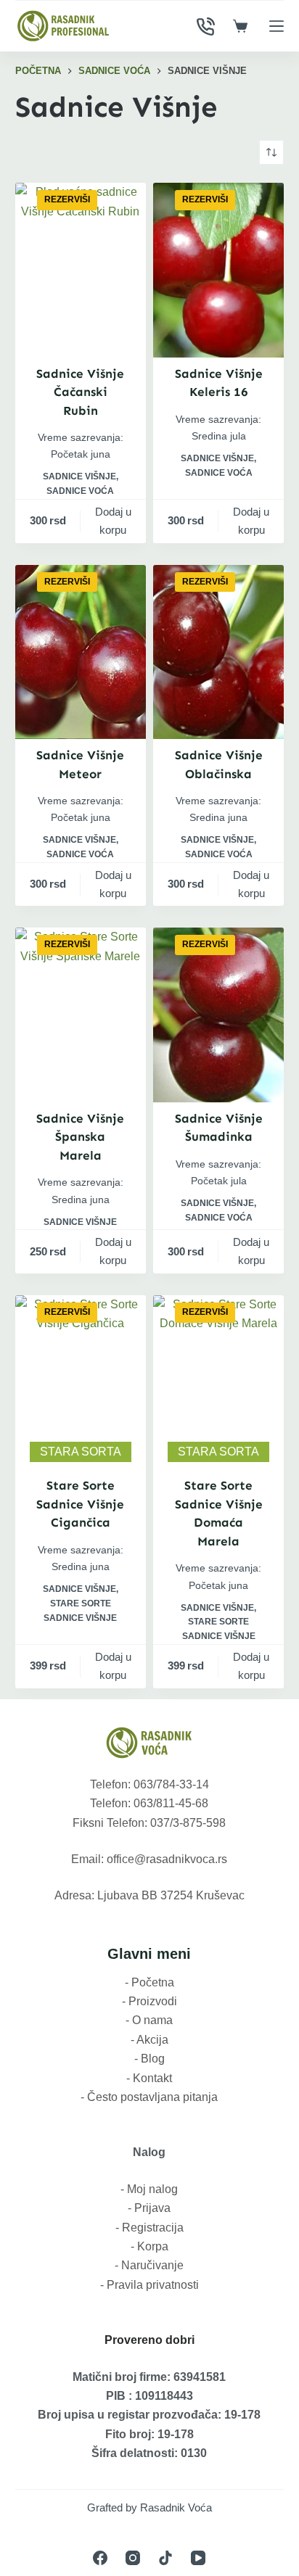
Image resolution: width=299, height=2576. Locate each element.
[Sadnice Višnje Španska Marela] (81, 1015)
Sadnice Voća (80, 491)
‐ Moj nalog (149, 2189)
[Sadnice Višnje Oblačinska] (218, 652)
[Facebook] (100, 2558)
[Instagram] (133, 2558)
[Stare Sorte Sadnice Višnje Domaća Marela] (218, 1383)
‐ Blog (149, 2059)
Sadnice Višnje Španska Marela (80, 1137)
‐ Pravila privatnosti (149, 2285)
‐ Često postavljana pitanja (149, 2097)
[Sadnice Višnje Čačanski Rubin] (81, 270)
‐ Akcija (149, 2040)
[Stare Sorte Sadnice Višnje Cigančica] (81, 1383)
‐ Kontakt (149, 2078)
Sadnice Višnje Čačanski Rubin (80, 392)
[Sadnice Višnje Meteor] (81, 652)
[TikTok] (165, 2558)
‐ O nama (149, 2020)
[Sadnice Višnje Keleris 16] (218, 270)
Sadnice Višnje (79, 476)
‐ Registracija (149, 2228)
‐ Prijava (149, 2208)
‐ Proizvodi (149, 2001)
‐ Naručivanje (149, 2265)
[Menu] (277, 26)
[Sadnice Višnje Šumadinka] (218, 1015)
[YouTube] (198, 2558)
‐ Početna (149, 1982)
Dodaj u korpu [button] (113, 521)
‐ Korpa (149, 2246)
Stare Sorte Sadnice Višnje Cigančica (80, 1504)
